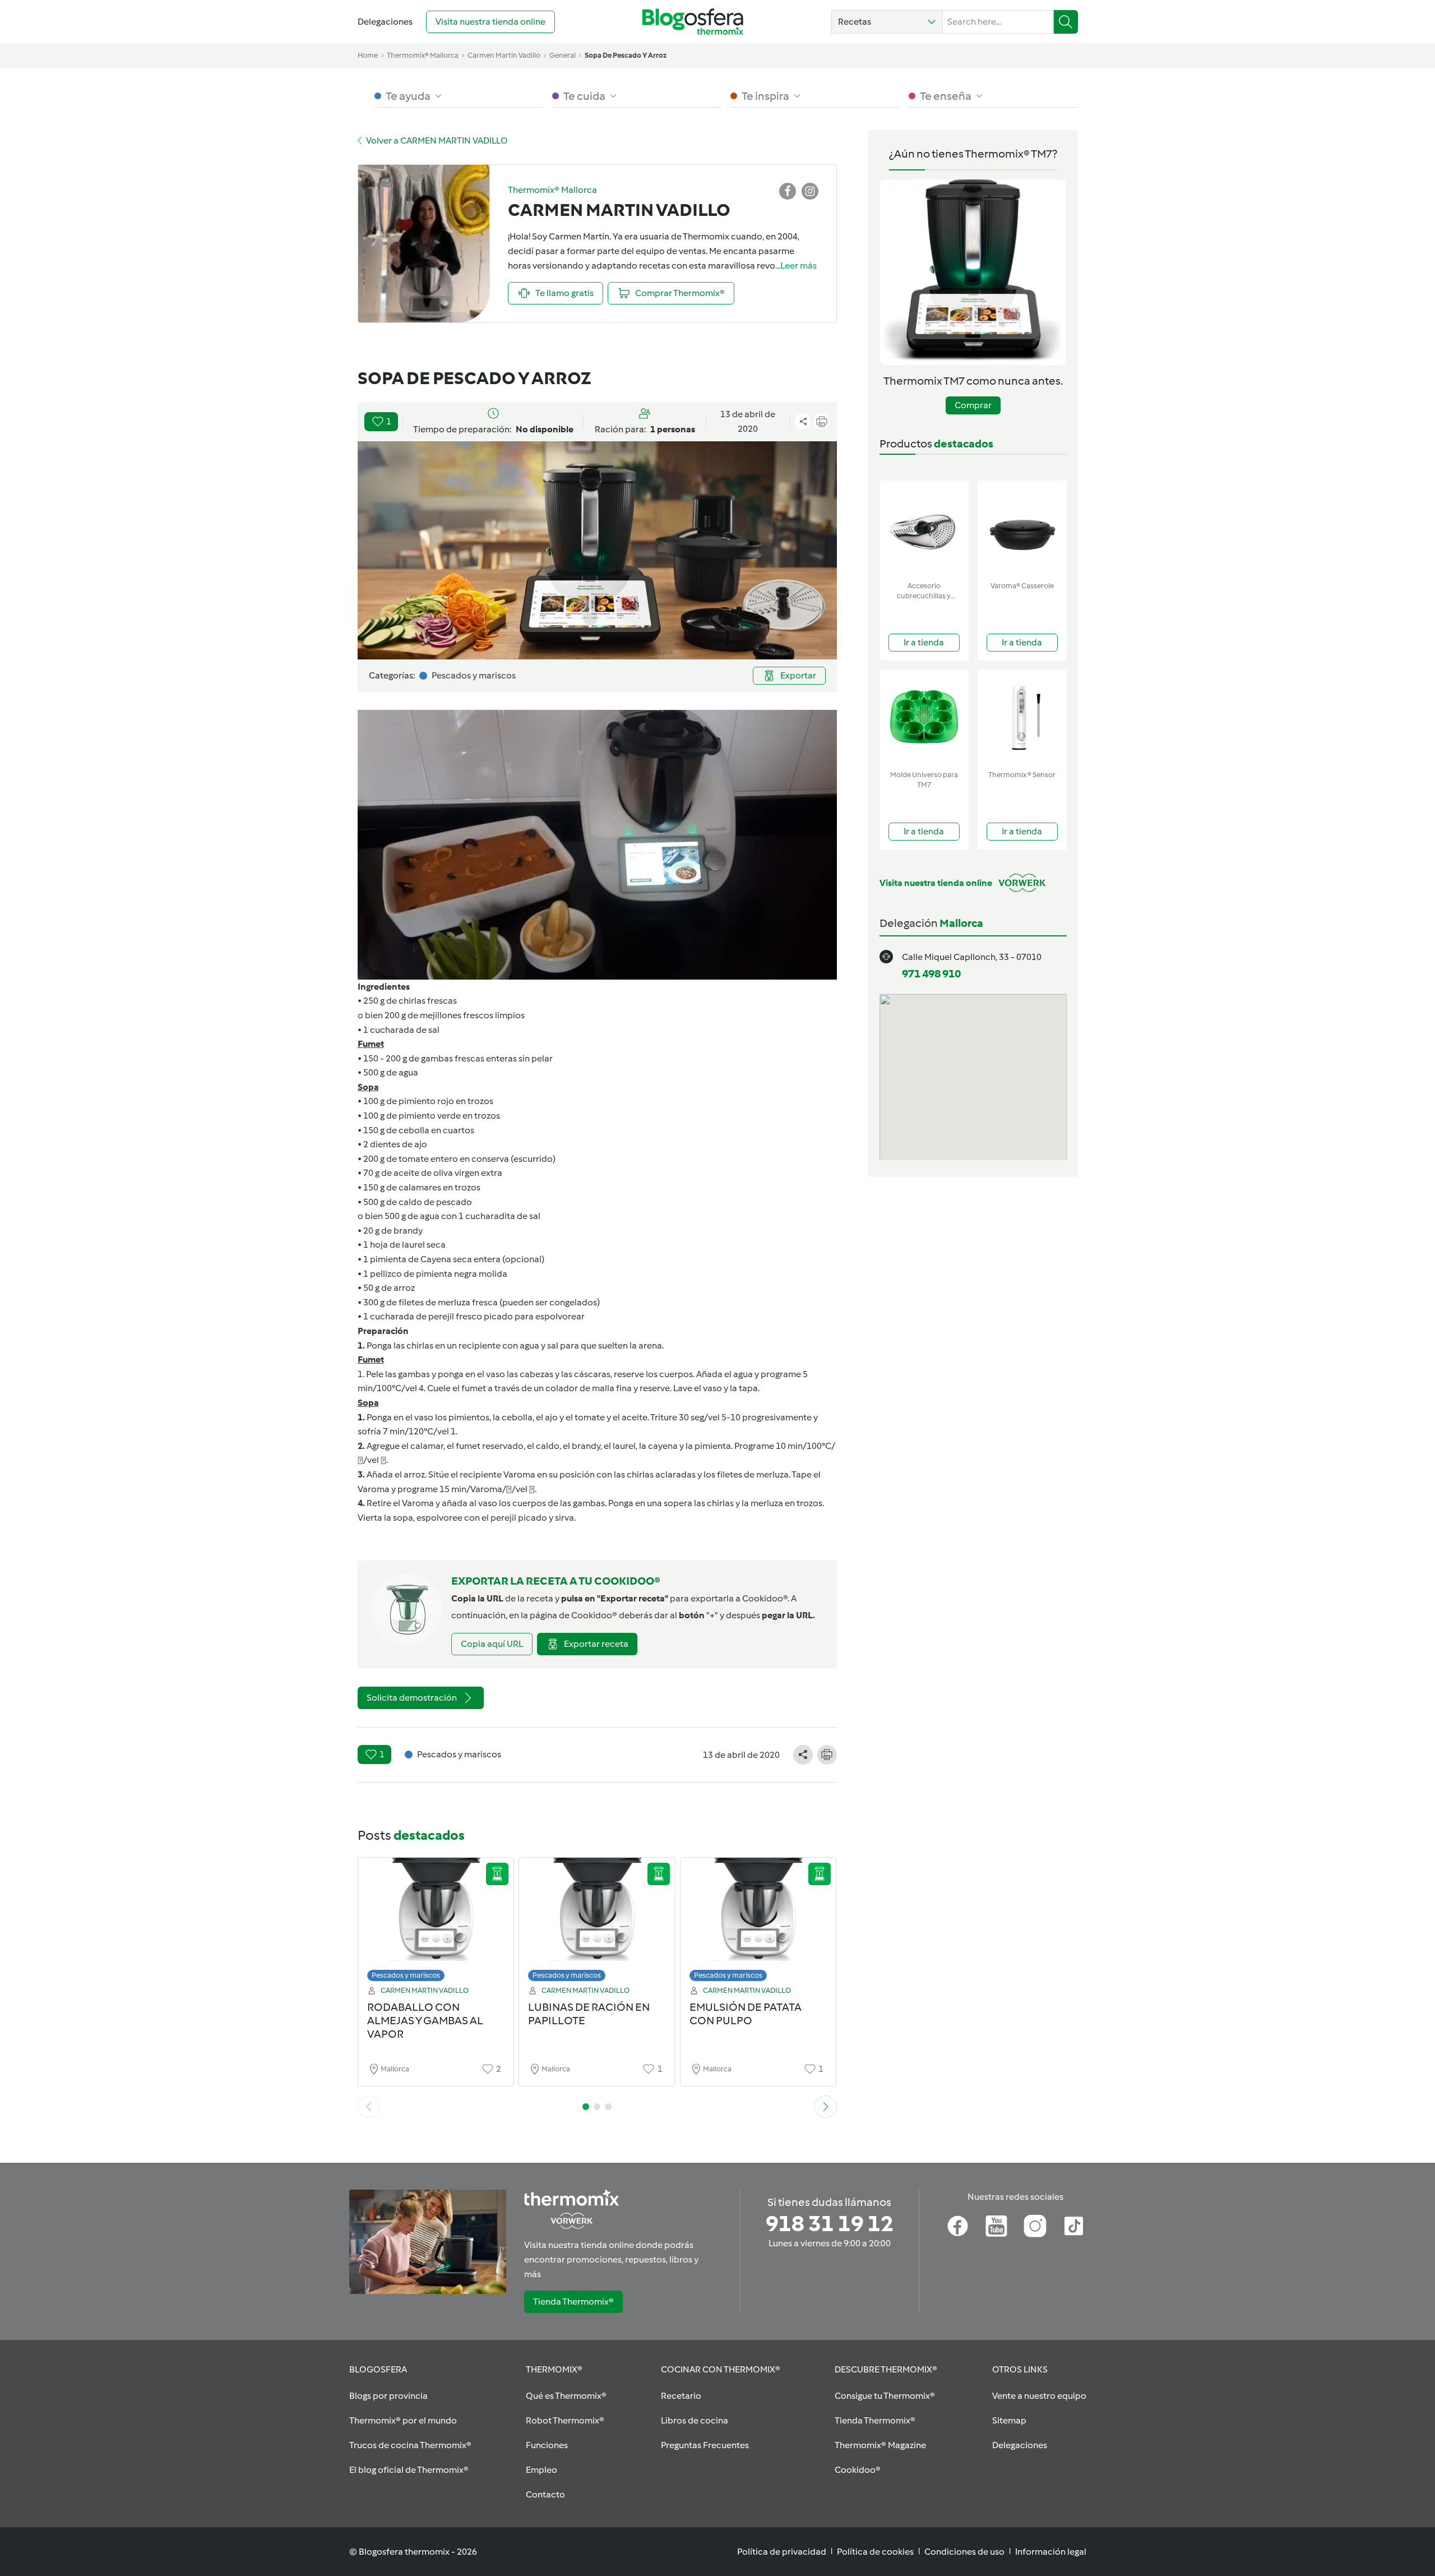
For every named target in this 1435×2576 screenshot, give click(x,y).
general (563, 55)
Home (368, 55)
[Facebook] (958, 2226)
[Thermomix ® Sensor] (1022, 717)
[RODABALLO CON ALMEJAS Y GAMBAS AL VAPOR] (436, 1922)
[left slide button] (369, 2107)
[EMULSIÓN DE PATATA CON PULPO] (758, 1922)
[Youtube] (996, 2226)
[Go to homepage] (693, 22)
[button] (887, 22)
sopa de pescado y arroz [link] (626, 55)
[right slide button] (826, 2107)
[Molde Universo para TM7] (924, 717)
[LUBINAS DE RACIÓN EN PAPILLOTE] (597, 1922)
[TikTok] (1074, 2226)
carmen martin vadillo (504, 55)
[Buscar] (1066, 22)
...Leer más (796, 266)
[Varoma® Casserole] (1022, 528)
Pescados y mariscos (406, 1975)
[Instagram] (1035, 2226)
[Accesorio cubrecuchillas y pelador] (924, 528)
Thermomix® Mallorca (423, 55)
